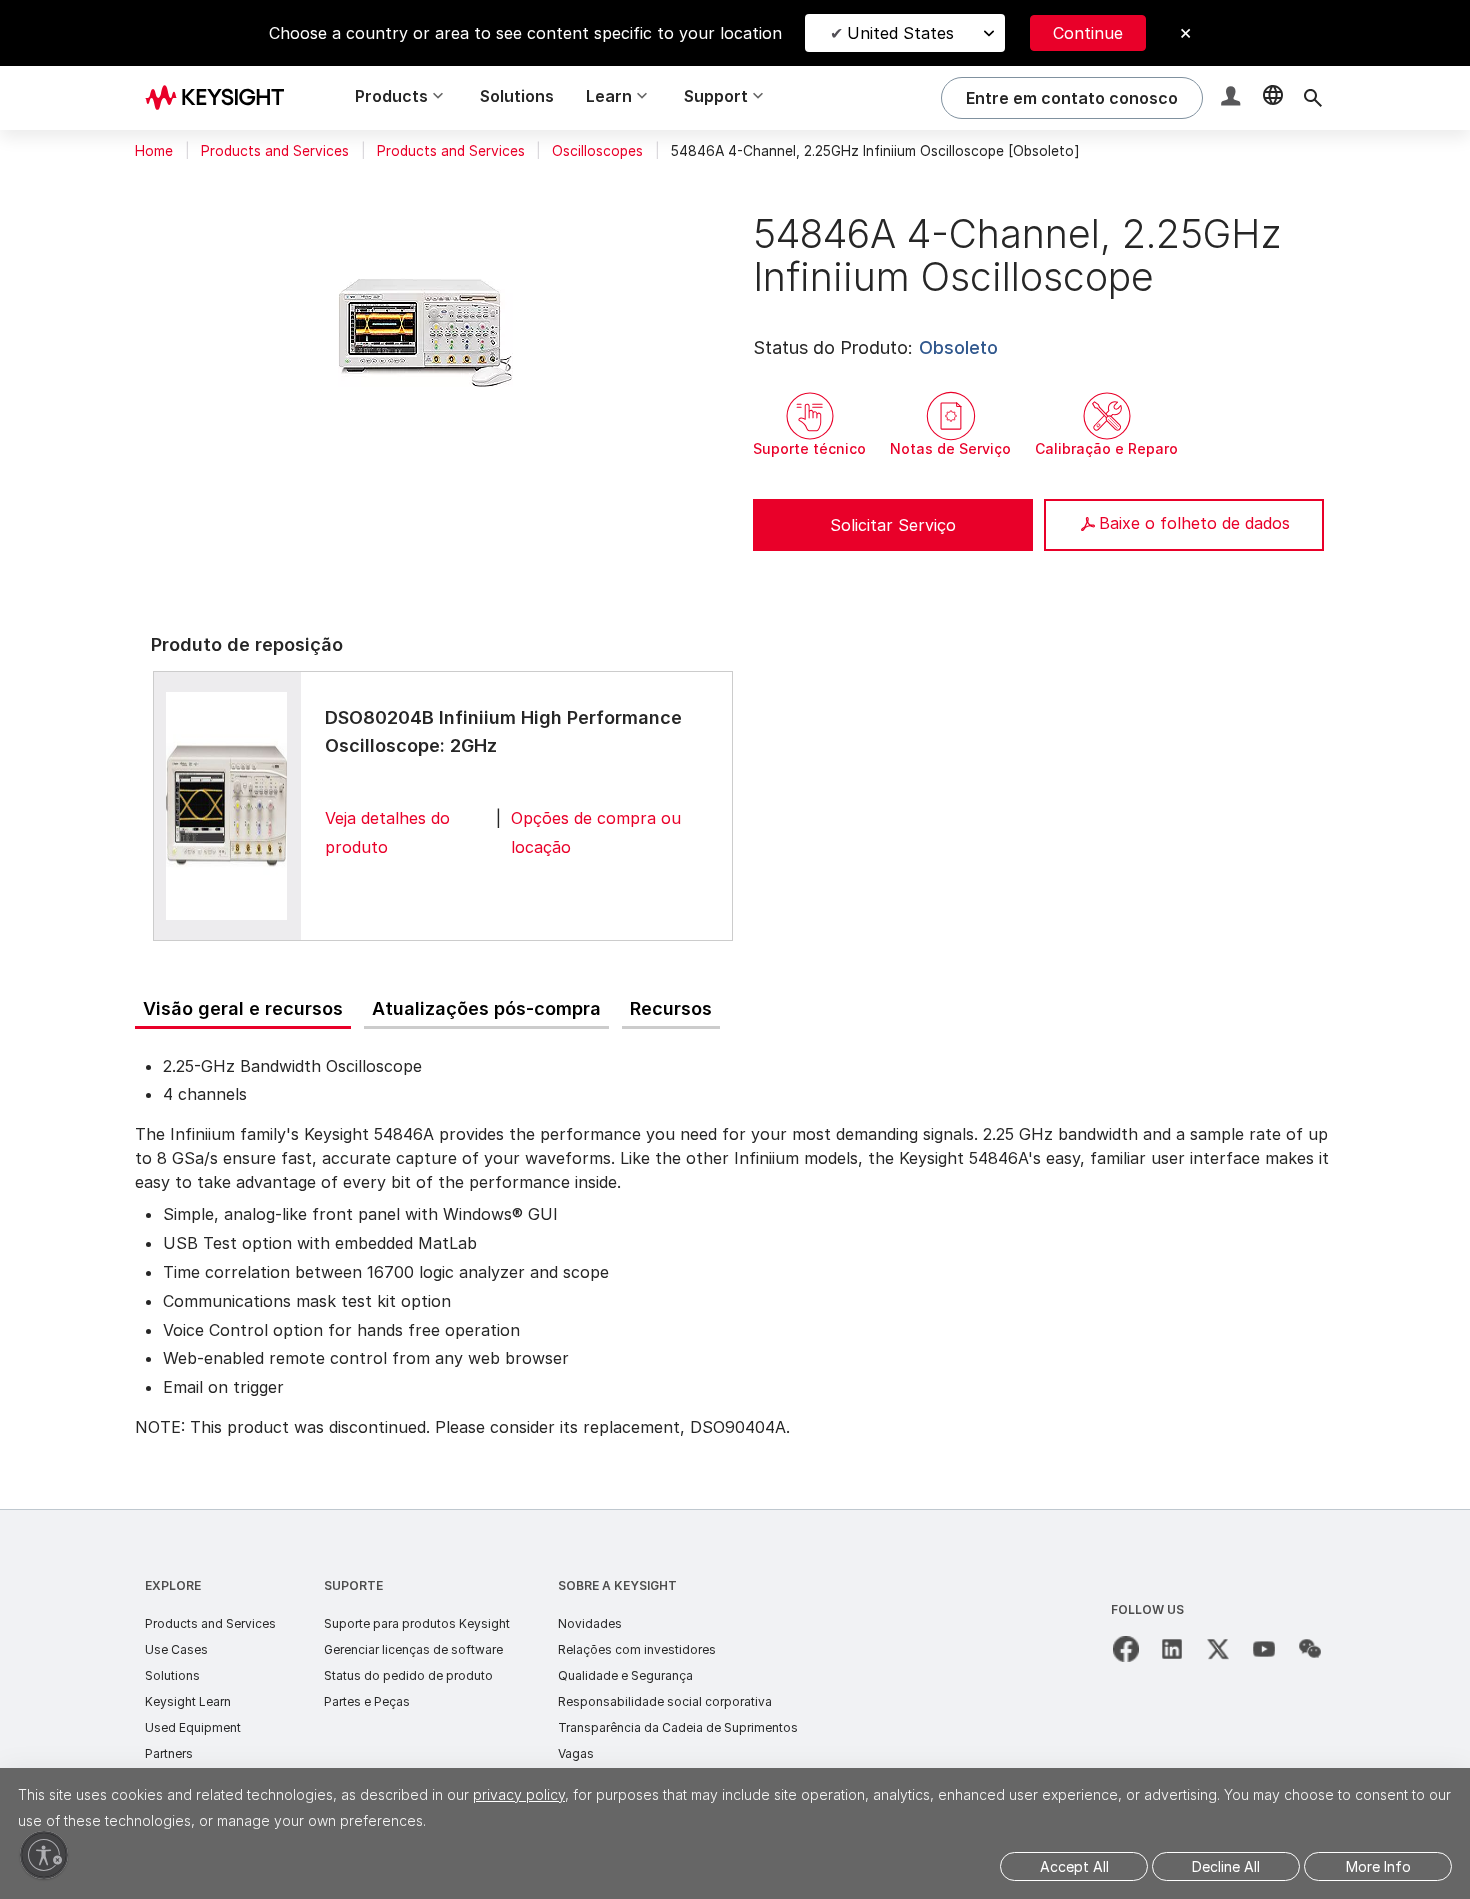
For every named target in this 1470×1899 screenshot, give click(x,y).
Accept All (1074, 1866)
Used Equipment (193, 1727)
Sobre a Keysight (617, 1585)
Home (154, 151)
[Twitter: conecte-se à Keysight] (1218, 1649)
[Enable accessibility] (44, 1855)
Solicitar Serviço (893, 525)
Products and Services (275, 151)
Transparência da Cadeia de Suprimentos (678, 1727)
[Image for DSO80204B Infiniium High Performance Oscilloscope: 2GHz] (227, 805)
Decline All (1226, 1866)
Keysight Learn (188, 1701)
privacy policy (519, 1794)
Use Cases (176, 1649)
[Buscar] (1313, 98)
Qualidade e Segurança (625, 1675)
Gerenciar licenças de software (413, 1649)
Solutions (517, 96)
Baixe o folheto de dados (1194, 523)
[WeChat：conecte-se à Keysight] (1310, 1649)
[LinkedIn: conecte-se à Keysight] (1172, 1649)
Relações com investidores (637, 1649)
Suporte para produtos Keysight (417, 1623)
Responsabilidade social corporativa (665, 1701)
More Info (1378, 1866)
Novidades (590, 1623)
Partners (169, 1753)
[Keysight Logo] (222, 98)
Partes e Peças (367, 1701)
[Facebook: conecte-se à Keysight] (1126, 1649)
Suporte (353, 1585)
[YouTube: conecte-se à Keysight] (1264, 1649)
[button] (1233, 98)
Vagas (576, 1753)
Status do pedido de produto (408, 1675)
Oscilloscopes (597, 151)
